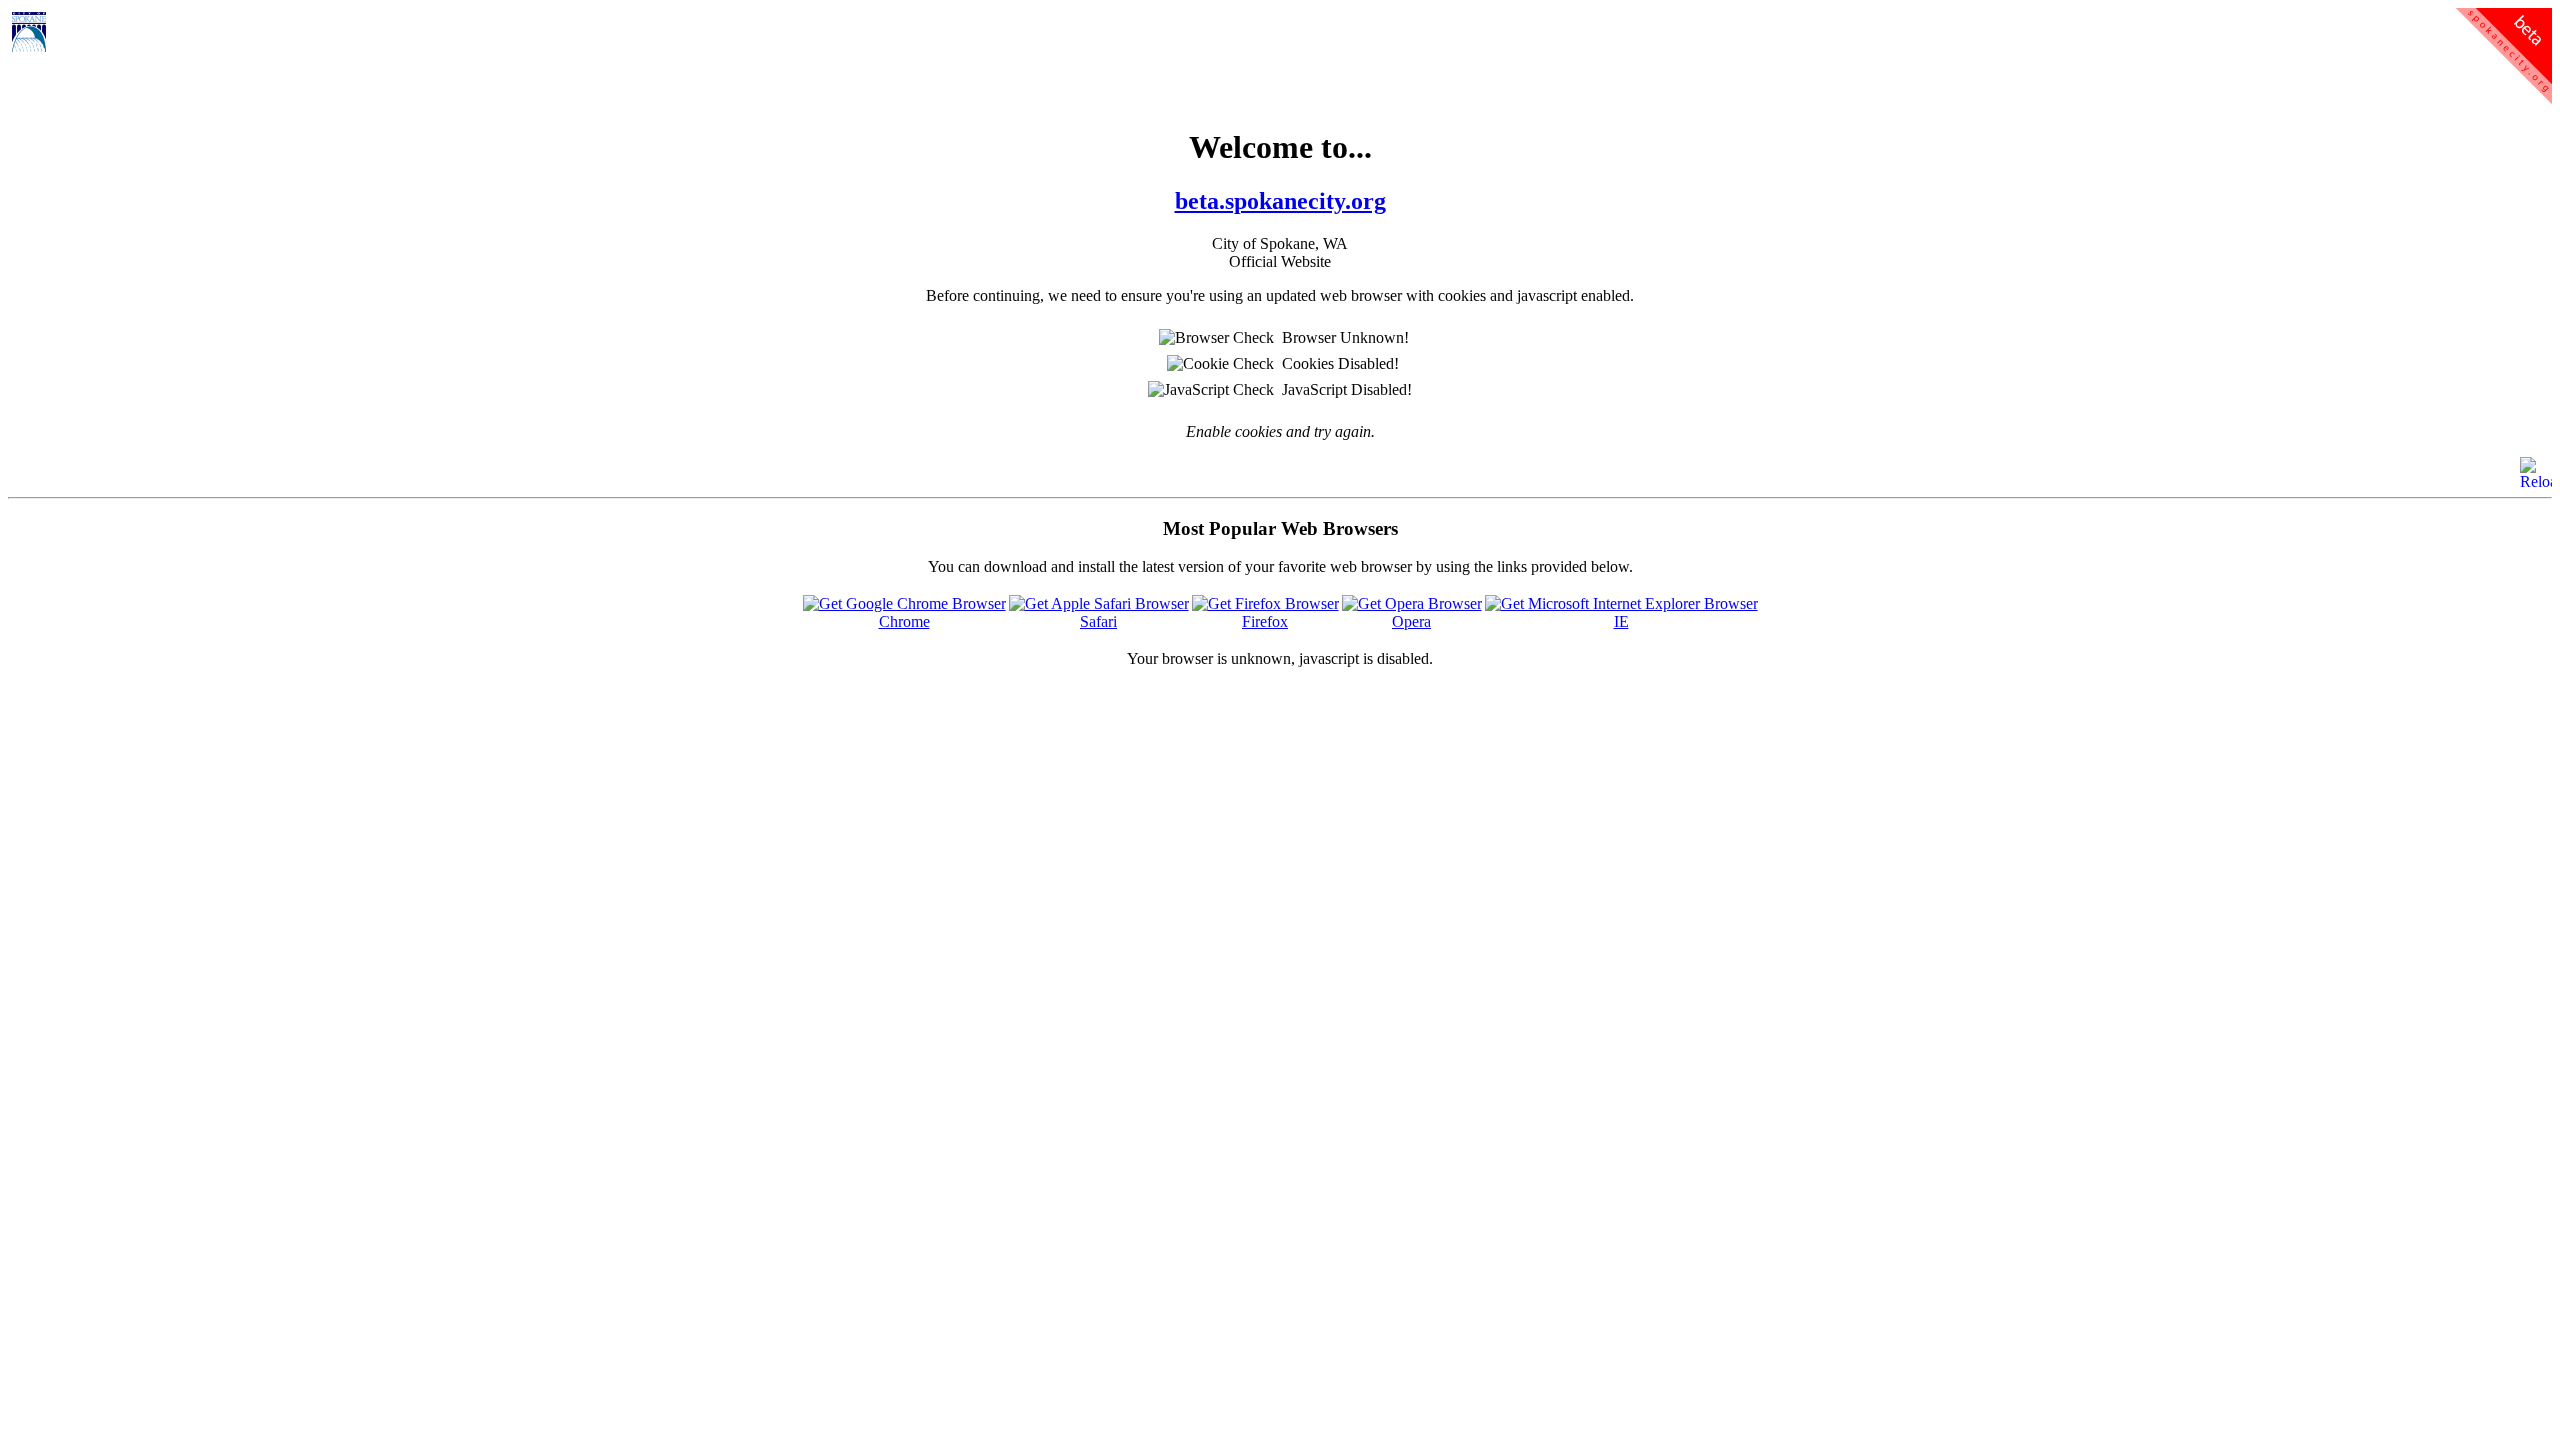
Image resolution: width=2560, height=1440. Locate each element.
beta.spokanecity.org (1280, 201)
